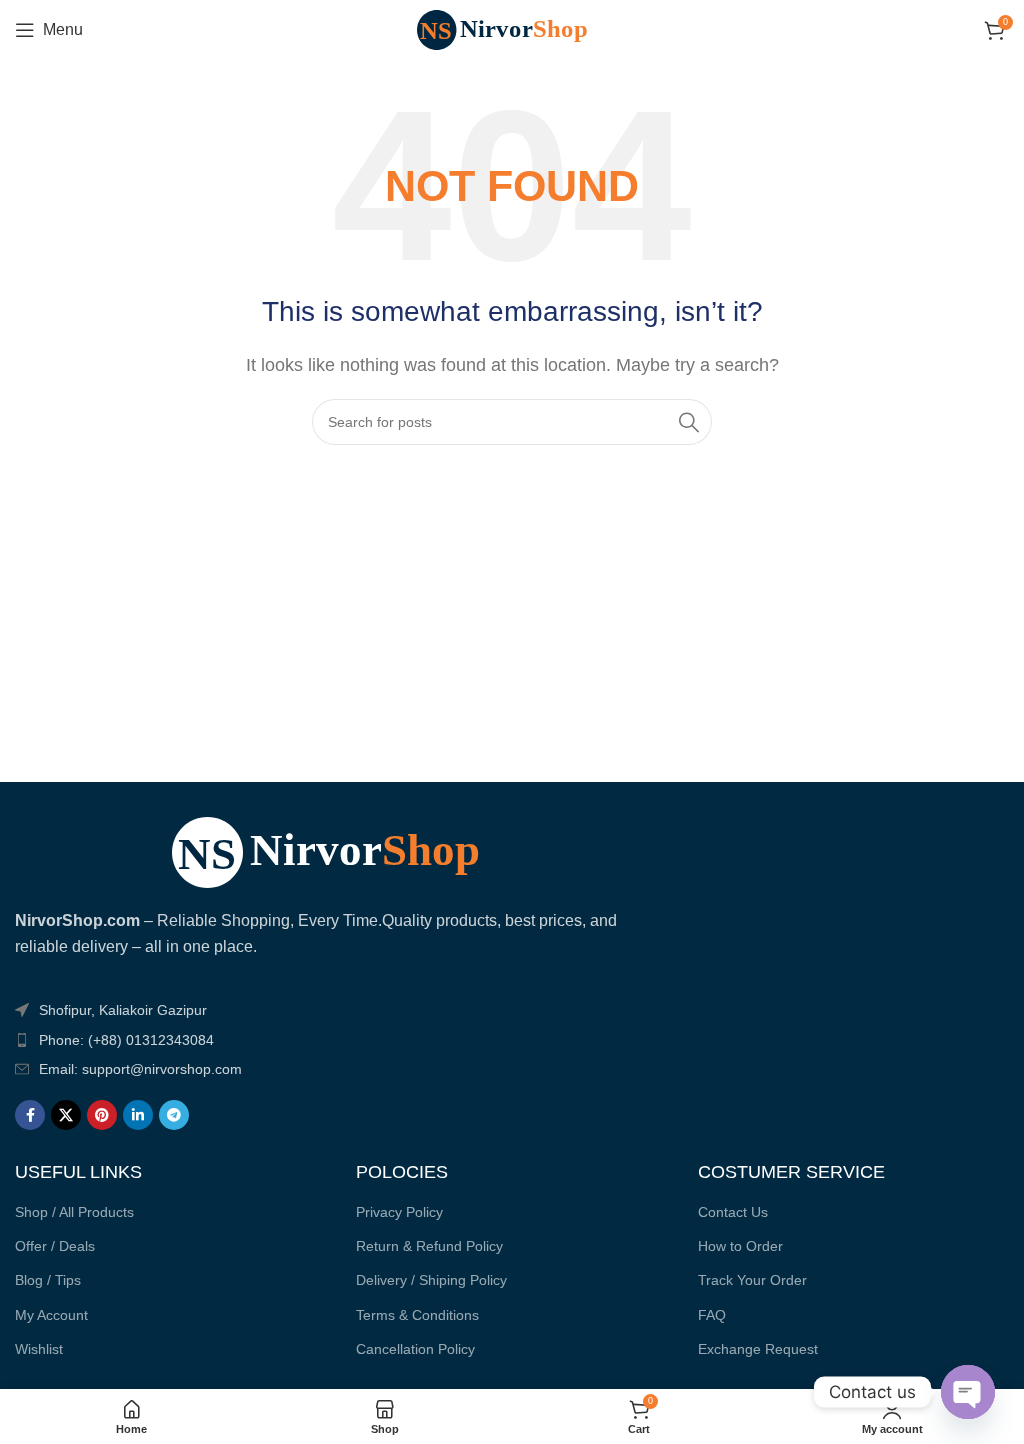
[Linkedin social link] (138, 1115)
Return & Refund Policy (429, 1246)
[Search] (689, 422)
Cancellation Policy (415, 1349)
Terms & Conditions (417, 1315)
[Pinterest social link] (102, 1115)
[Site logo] (512, 28)
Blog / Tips (48, 1280)
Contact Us (733, 1212)
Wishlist (39, 1349)
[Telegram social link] (174, 1115)
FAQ (712, 1315)
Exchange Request (758, 1349)
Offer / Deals (55, 1246)
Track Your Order (752, 1280)
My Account (51, 1315)
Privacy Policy (399, 1212)
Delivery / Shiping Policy (431, 1280)
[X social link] (66, 1115)
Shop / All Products (74, 1212)
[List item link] (343, 1040)
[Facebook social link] (30, 1115)
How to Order (740, 1246)
